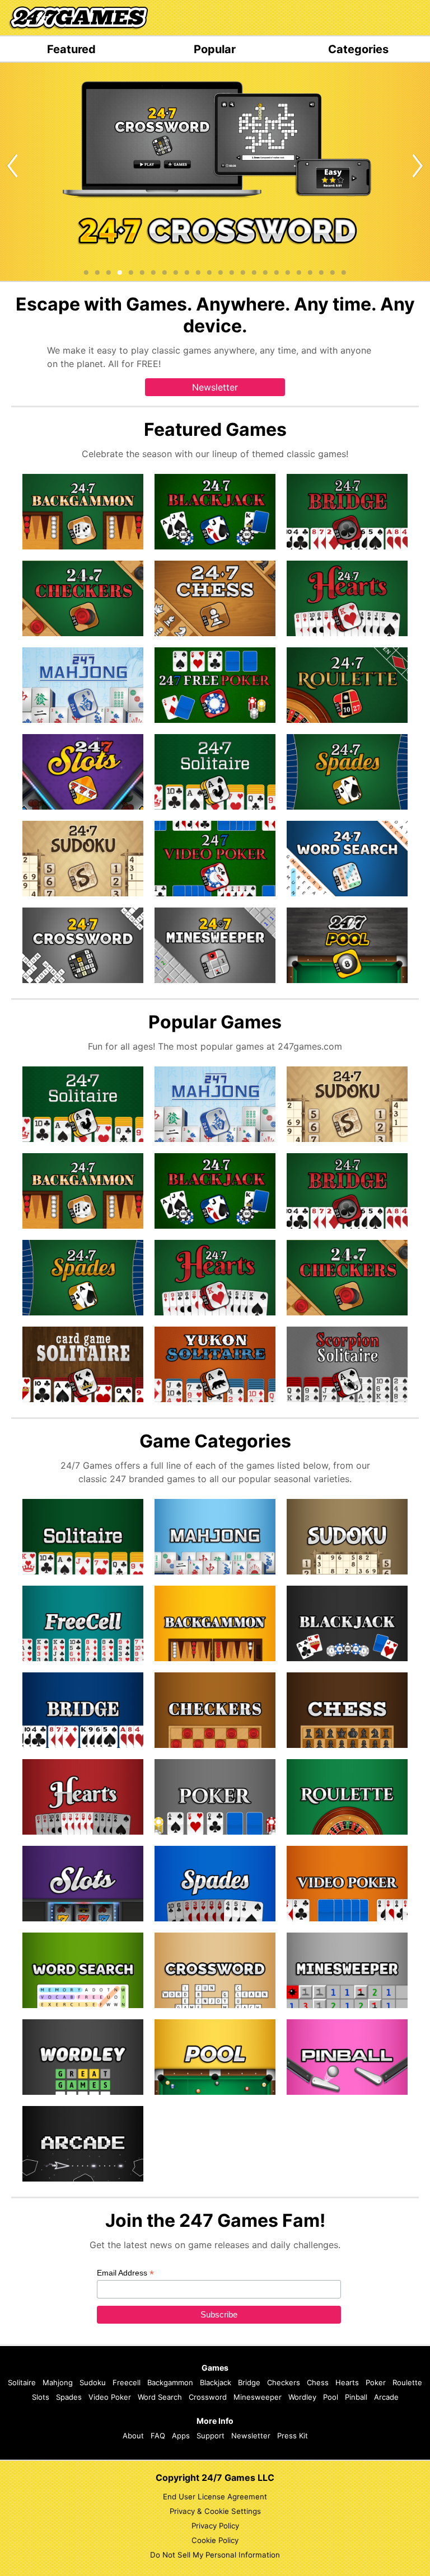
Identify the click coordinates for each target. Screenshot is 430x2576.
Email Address (125, 2273)
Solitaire (22, 2382)
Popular (215, 49)
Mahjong (58, 2382)
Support (211, 2436)
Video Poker (110, 2397)
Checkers (284, 2382)
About (133, 2436)
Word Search (160, 2397)
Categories (358, 49)
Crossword (208, 2397)
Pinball (356, 2397)
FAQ (158, 2436)
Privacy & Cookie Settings (215, 2511)
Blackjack (216, 2382)
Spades (69, 2397)
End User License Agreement (215, 2497)
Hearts (347, 2382)
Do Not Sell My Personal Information (215, 2555)
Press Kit (293, 2436)
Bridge (249, 2382)
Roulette (407, 2382)
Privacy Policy (215, 2526)
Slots (41, 2397)
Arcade (386, 2397)
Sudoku (93, 2382)
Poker (376, 2382)
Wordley (302, 2397)
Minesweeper (258, 2397)
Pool (331, 2397)
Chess (318, 2382)
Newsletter (215, 387)
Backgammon (170, 2382)
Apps (181, 2436)
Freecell (127, 2382)
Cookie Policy (215, 2540)
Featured (71, 49)
